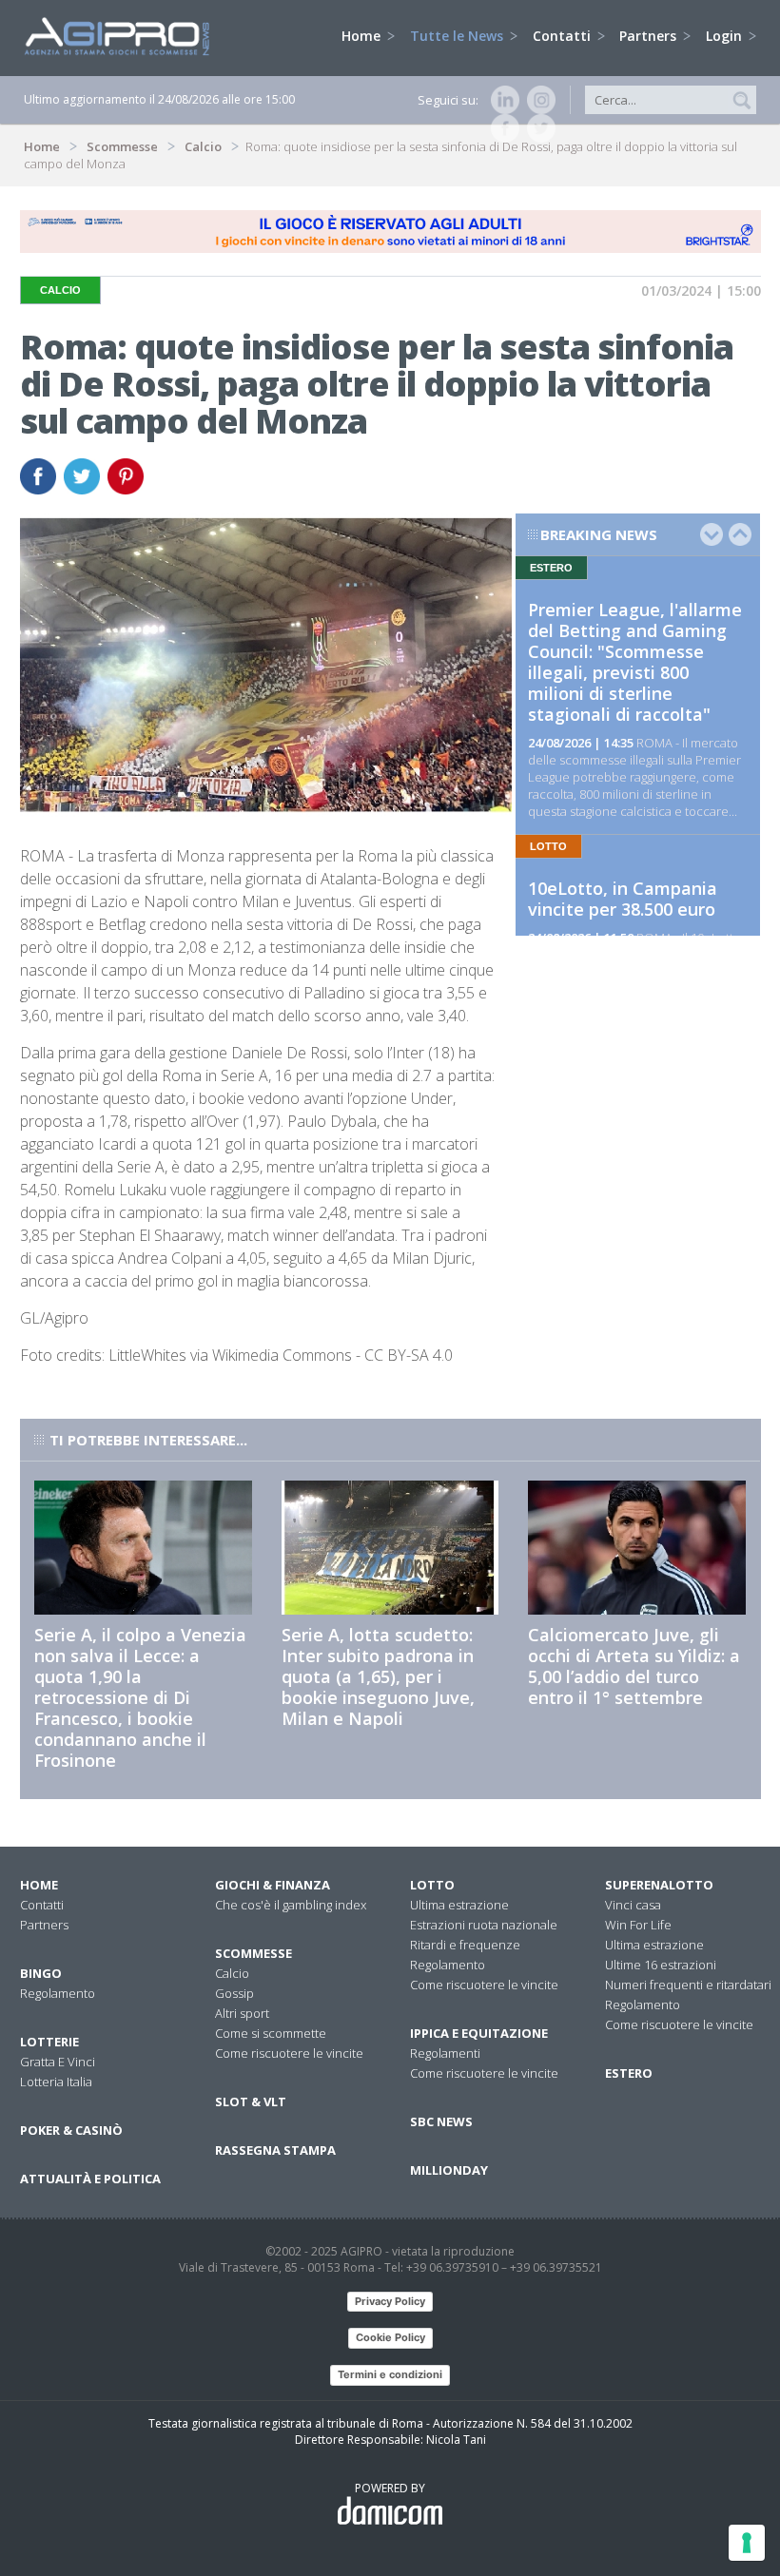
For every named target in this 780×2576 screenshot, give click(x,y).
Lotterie (49, 2042)
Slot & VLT (251, 2101)
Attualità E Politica (90, 2179)
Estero (629, 2073)
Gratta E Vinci (58, 2062)
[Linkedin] (501, 100)
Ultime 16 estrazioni (661, 1965)
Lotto (432, 1885)
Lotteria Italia (56, 2082)
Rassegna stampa (275, 2150)
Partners (650, 36)
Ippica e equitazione (479, 2033)
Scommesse (122, 146)
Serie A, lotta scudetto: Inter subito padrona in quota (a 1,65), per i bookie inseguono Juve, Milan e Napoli (378, 1676)
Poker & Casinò (71, 2130)
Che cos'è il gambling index (291, 1905)
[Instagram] (537, 100)
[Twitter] (537, 128)
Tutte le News (458, 36)
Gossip (234, 1993)
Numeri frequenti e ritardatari (688, 1985)
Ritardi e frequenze (465, 1945)
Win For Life (638, 1925)
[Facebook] (501, 128)
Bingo (41, 1973)
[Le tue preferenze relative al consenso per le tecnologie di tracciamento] (747, 2543)
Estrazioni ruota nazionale (484, 1925)
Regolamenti (445, 2053)
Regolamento (58, 1993)
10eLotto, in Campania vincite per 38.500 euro (623, 899)
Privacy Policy (390, 2301)
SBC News (441, 2121)
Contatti (564, 36)
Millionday (449, 2170)
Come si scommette (271, 2033)
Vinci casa (633, 1905)
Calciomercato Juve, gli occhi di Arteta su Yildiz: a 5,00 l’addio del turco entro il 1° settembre (634, 1666)
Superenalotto (659, 1885)
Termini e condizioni (390, 2374)
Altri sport (242, 2013)
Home (363, 36)
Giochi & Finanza (273, 1885)
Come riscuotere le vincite (289, 2053)
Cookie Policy (390, 2337)
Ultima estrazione (459, 1905)
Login (726, 36)
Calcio (203, 146)
